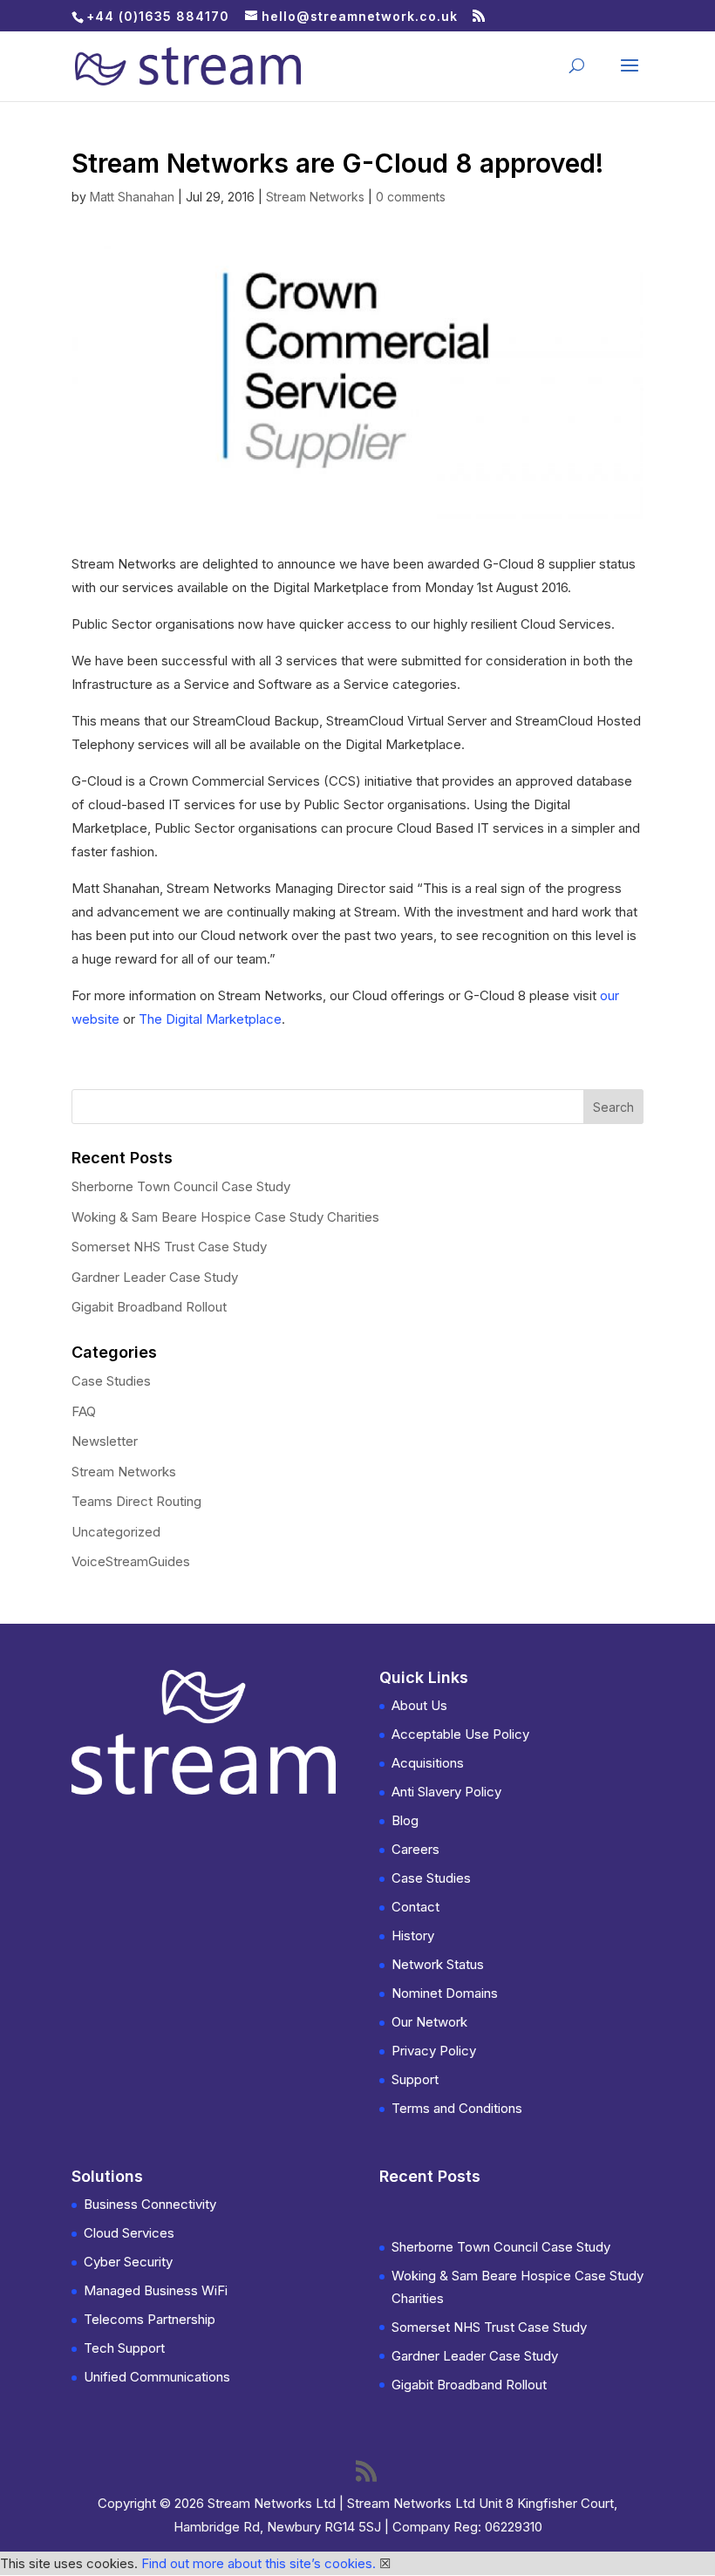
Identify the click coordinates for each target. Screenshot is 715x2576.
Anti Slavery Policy (446, 1792)
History (413, 1935)
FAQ (84, 1411)
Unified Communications (157, 2377)
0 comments (411, 197)
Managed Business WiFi (156, 2290)
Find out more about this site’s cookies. (259, 2563)
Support (415, 2079)
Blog (405, 1820)
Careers (415, 1849)
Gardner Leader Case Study (155, 1277)
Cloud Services (129, 2233)
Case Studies (111, 1381)
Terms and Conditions (457, 2108)
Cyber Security (128, 2262)
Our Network (429, 2022)
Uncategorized (116, 1532)
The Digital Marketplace (210, 1019)
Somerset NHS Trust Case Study (169, 1247)
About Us (419, 1705)
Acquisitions (428, 1763)
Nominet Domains (445, 1993)
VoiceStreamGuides (131, 1561)
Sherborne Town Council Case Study (181, 1186)
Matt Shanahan (132, 197)
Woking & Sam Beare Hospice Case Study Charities (225, 1217)
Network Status (438, 1964)
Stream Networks (315, 197)
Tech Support (124, 2348)
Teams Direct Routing (136, 1501)
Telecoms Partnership (150, 2319)
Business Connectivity (150, 2204)
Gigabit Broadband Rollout (149, 1307)
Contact (415, 1907)
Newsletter (105, 1441)
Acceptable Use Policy (460, 1734)
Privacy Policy (434, 2051)
